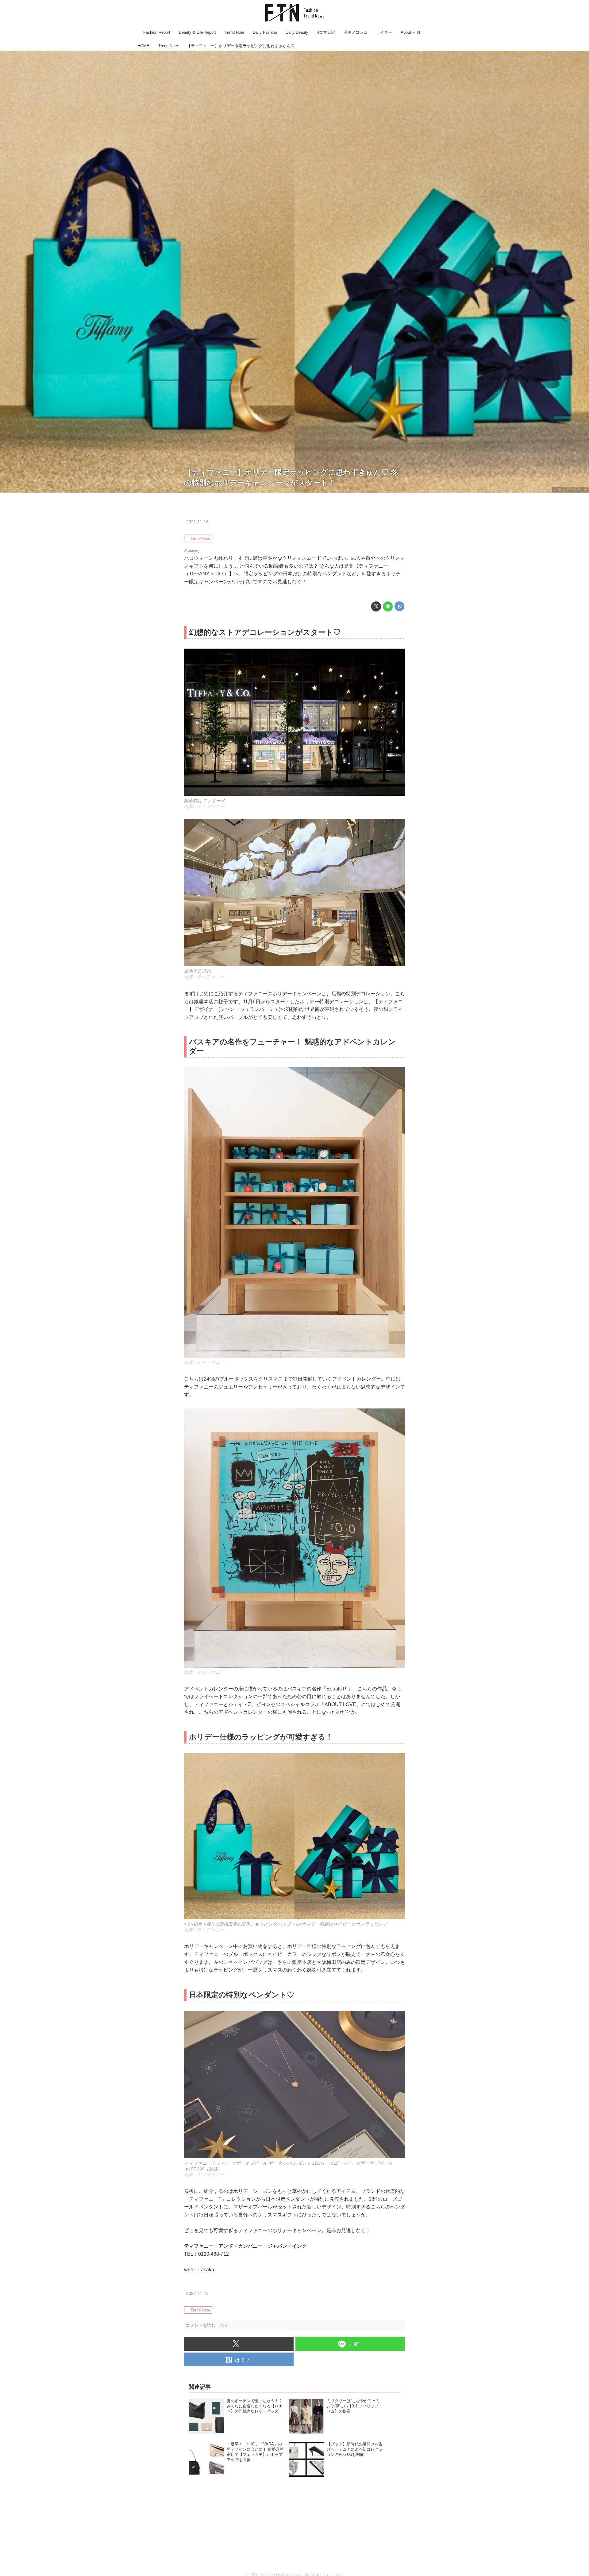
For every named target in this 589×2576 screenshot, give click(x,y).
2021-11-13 (197, 522)
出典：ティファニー (571, 490)
